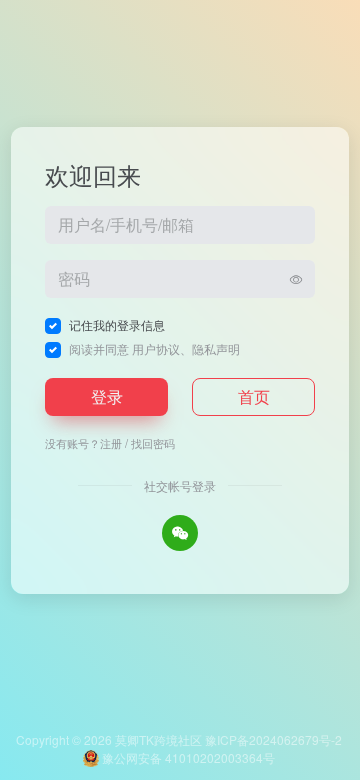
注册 (111, 443)
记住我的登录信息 (117, 324)
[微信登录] (180, 533)
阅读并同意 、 (154, 348)
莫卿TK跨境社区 (158, 739)
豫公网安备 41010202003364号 (187, 757)
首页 (254, 396)
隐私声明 (216, 348)
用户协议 (156, 348)
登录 (107, 396)
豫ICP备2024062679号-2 (273, 739)
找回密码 (153, 443)
